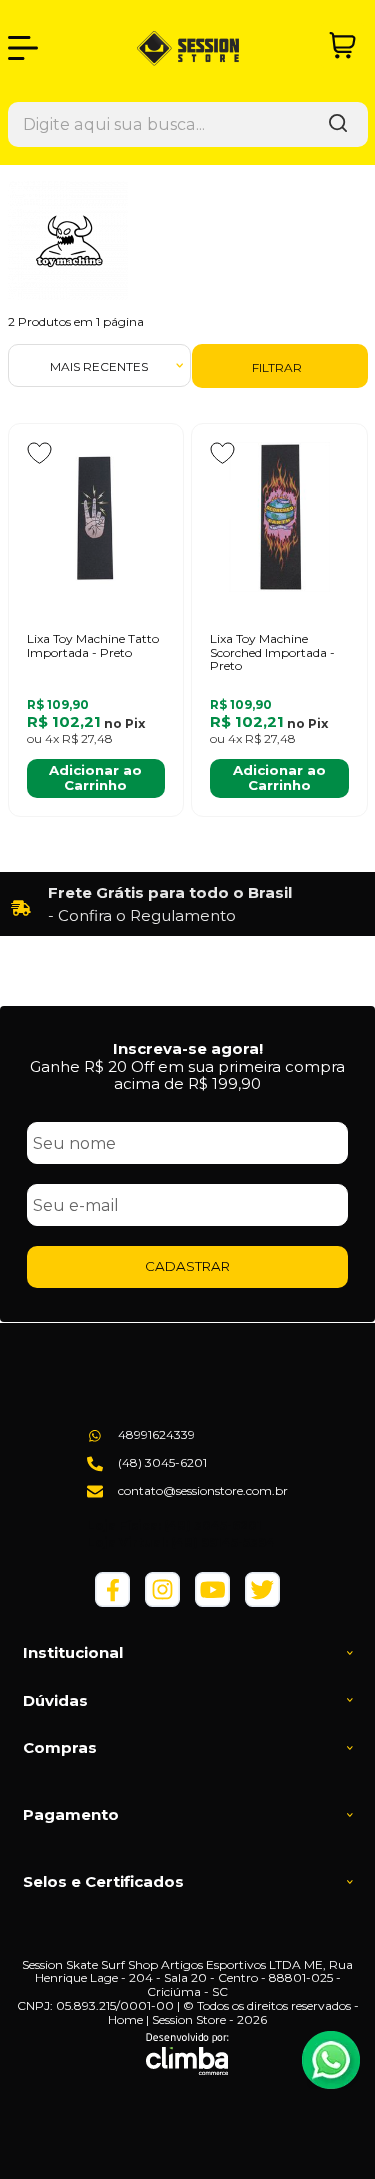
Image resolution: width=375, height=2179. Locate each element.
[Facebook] (112, 1602)
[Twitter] (262, 1602)
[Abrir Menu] (23, 48)
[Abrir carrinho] (342, 45)
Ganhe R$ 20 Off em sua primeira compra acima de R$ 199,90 (187, 1075)
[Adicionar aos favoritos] (39, 453)
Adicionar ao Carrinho (95, 777)
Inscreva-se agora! (188, 1048)
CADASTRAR (187, 1266)
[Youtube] (212, 1602)
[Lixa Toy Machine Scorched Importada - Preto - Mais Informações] (279, 517)
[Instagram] (162, 1602)
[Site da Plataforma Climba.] (187, 2054)
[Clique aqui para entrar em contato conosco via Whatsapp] (331, 2060)
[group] (188, 904)
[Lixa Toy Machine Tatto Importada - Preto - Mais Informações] (96, 517)
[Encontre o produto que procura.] (338, 124)
